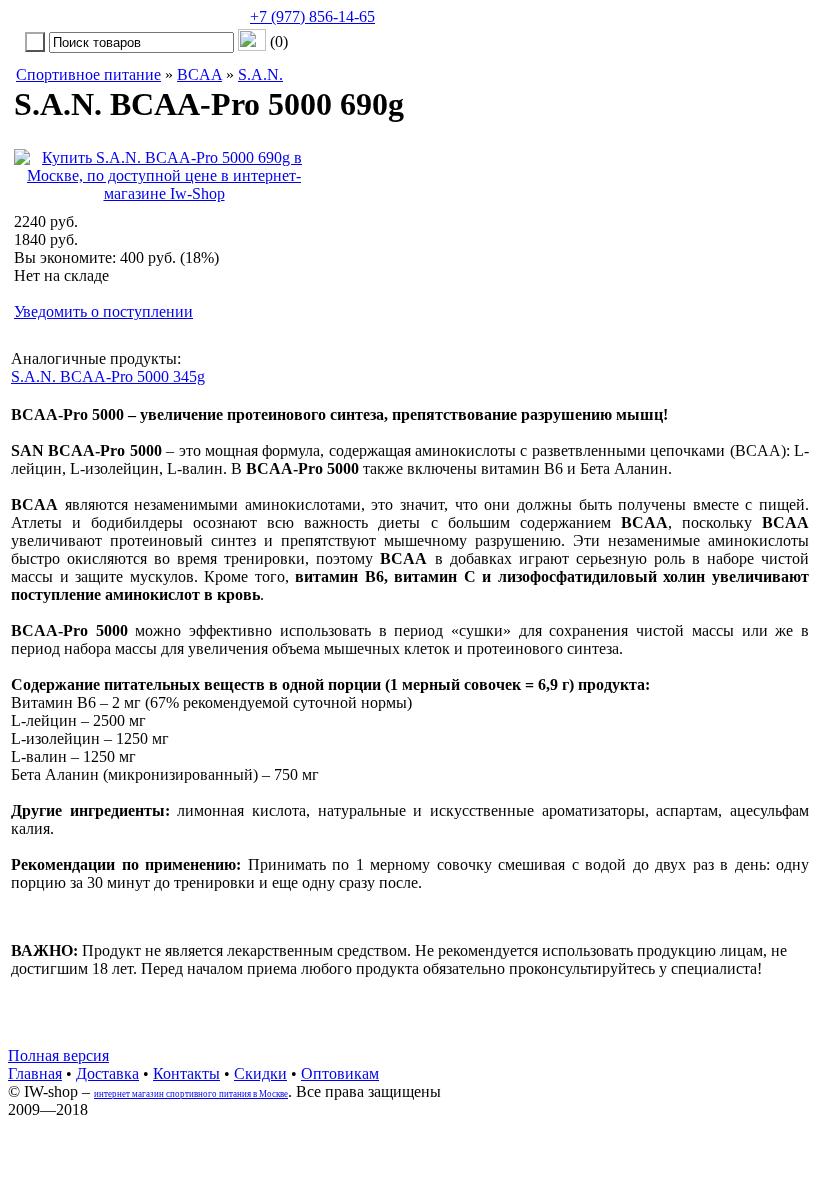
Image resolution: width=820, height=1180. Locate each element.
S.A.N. (260, 74)
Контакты (186, 1073)
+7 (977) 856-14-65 (312, 16)
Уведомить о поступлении (103, 311)
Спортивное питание (88, 74)
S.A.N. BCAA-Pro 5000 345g (108, 376)
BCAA (199, 74)
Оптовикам (340, 1073)
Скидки (260, 1073)
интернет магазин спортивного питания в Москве (191, 1094)
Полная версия (58, 1055)
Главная (35, 1073)
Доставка (107, 1073)
